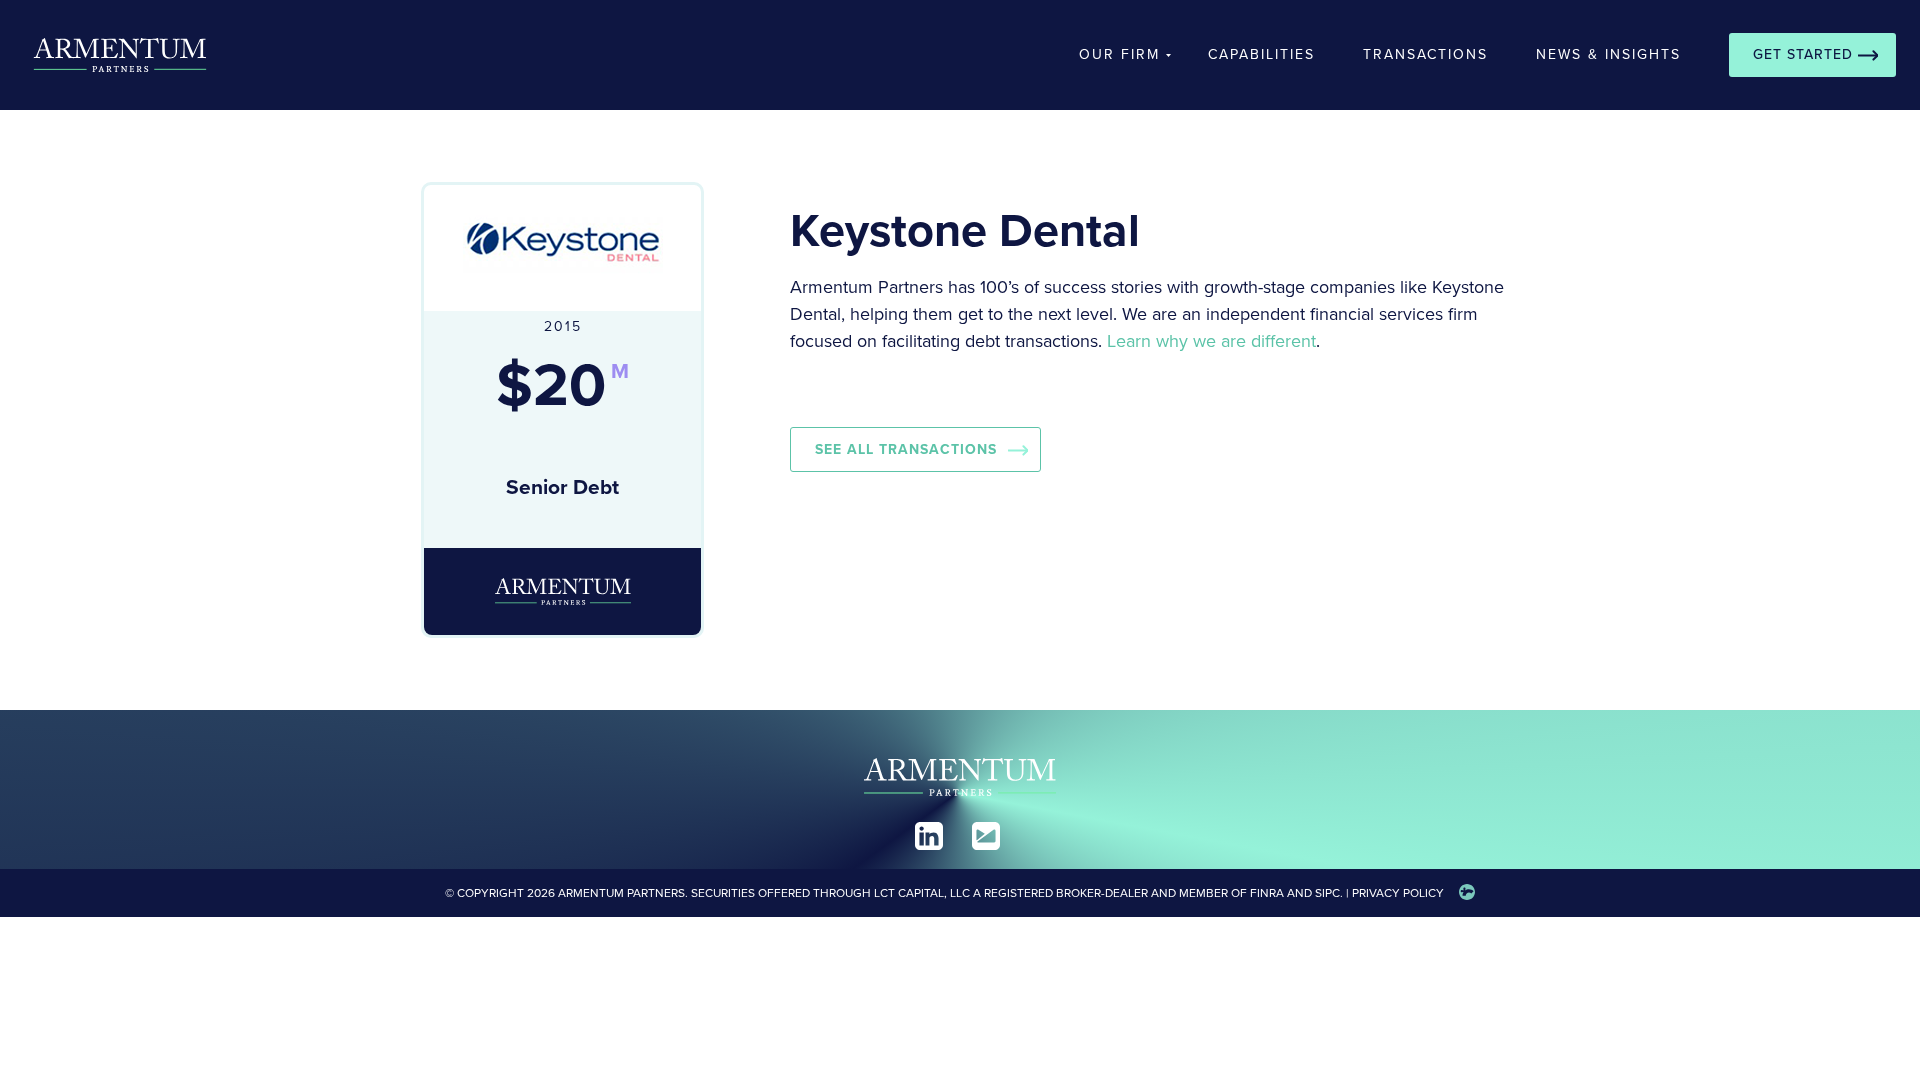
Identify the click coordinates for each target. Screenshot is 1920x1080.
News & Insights (1608, 54)
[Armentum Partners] (108, 55)
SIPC (1327, 893)
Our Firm (1119, 54)
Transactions (1425, 54)
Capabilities (1261, 54)
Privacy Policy (1398, 893)
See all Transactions (906, 449)
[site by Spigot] (1467, 893)
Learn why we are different (1211, 341)
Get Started (1803, 54)
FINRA (1267, 893)
